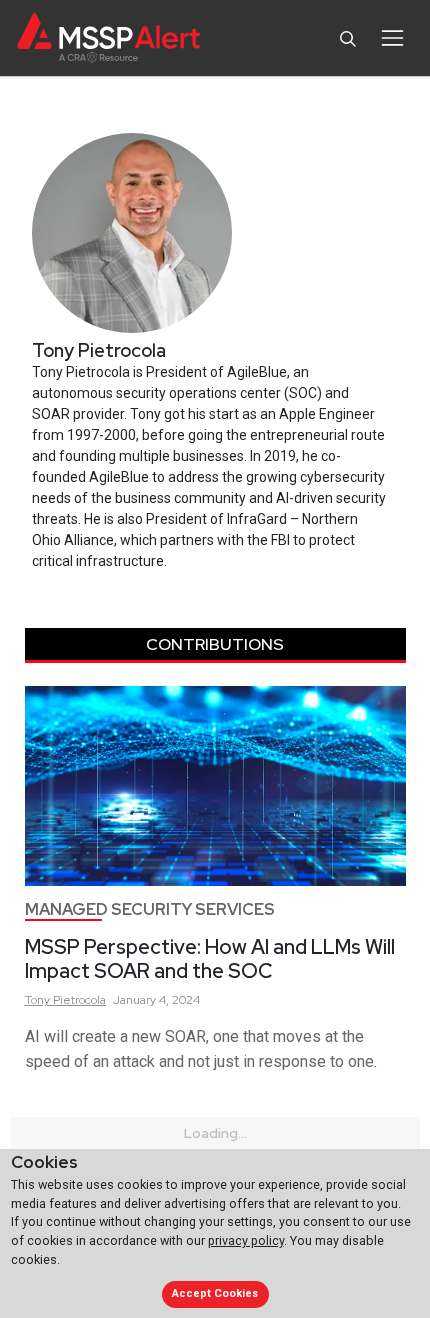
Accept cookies (215, 1293)
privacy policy (246, 1240)
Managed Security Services (150, 909)
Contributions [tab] (215, 644)
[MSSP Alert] (108, 38)
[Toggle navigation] (392, 38)
